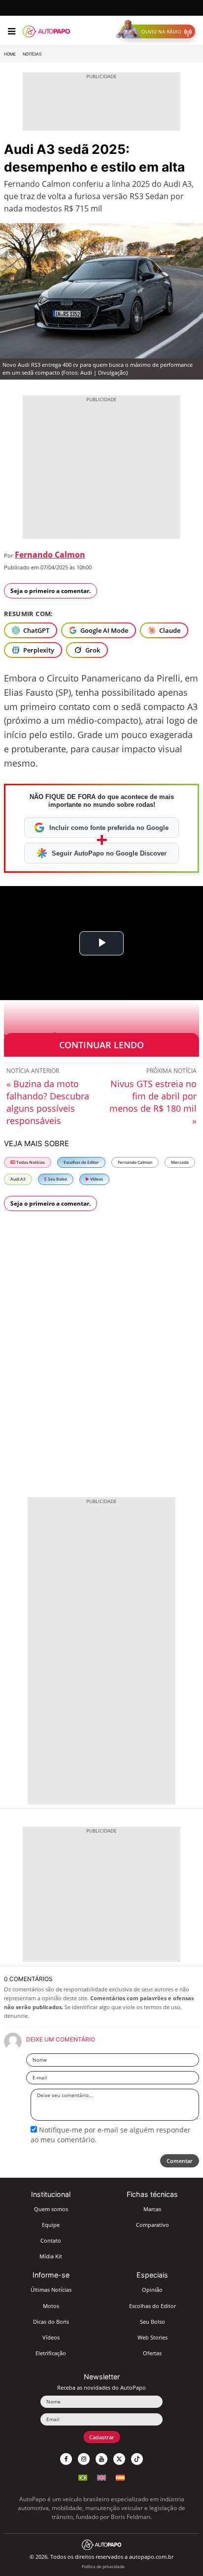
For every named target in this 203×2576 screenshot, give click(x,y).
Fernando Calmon (50, 555)
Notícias (32, 54)
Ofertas (152, 2353)
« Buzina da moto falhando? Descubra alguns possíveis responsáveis (48, 1102)
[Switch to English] (101, 2476)
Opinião (152, 2290)
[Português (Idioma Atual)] (83, 2476)
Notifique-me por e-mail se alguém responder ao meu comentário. (111, 2135)
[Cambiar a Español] (120, 2476)
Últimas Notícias (51, 2290)
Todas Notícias (30, 1162)
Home (10, 54)
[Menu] (12, 31)
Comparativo (152, 2225)
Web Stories (152, 2337)
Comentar (180, 2161)
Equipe (51, 2225)
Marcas (152, 2209)
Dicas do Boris (51, 2322)
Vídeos (96, 1179)
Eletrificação (51, 2353)
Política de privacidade (103, 2566)
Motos (51, 2306)
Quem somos (51, 2209)
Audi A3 (18, 1179)
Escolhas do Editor (81, 1162)
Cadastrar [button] (102, 2437)
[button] (158, 31)
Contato (51, 2240)
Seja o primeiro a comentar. (51, 591)
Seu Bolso (57, 1179)
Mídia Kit (51, 2256)
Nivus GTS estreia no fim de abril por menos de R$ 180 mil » (153, 1102)
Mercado (180, 1162)
